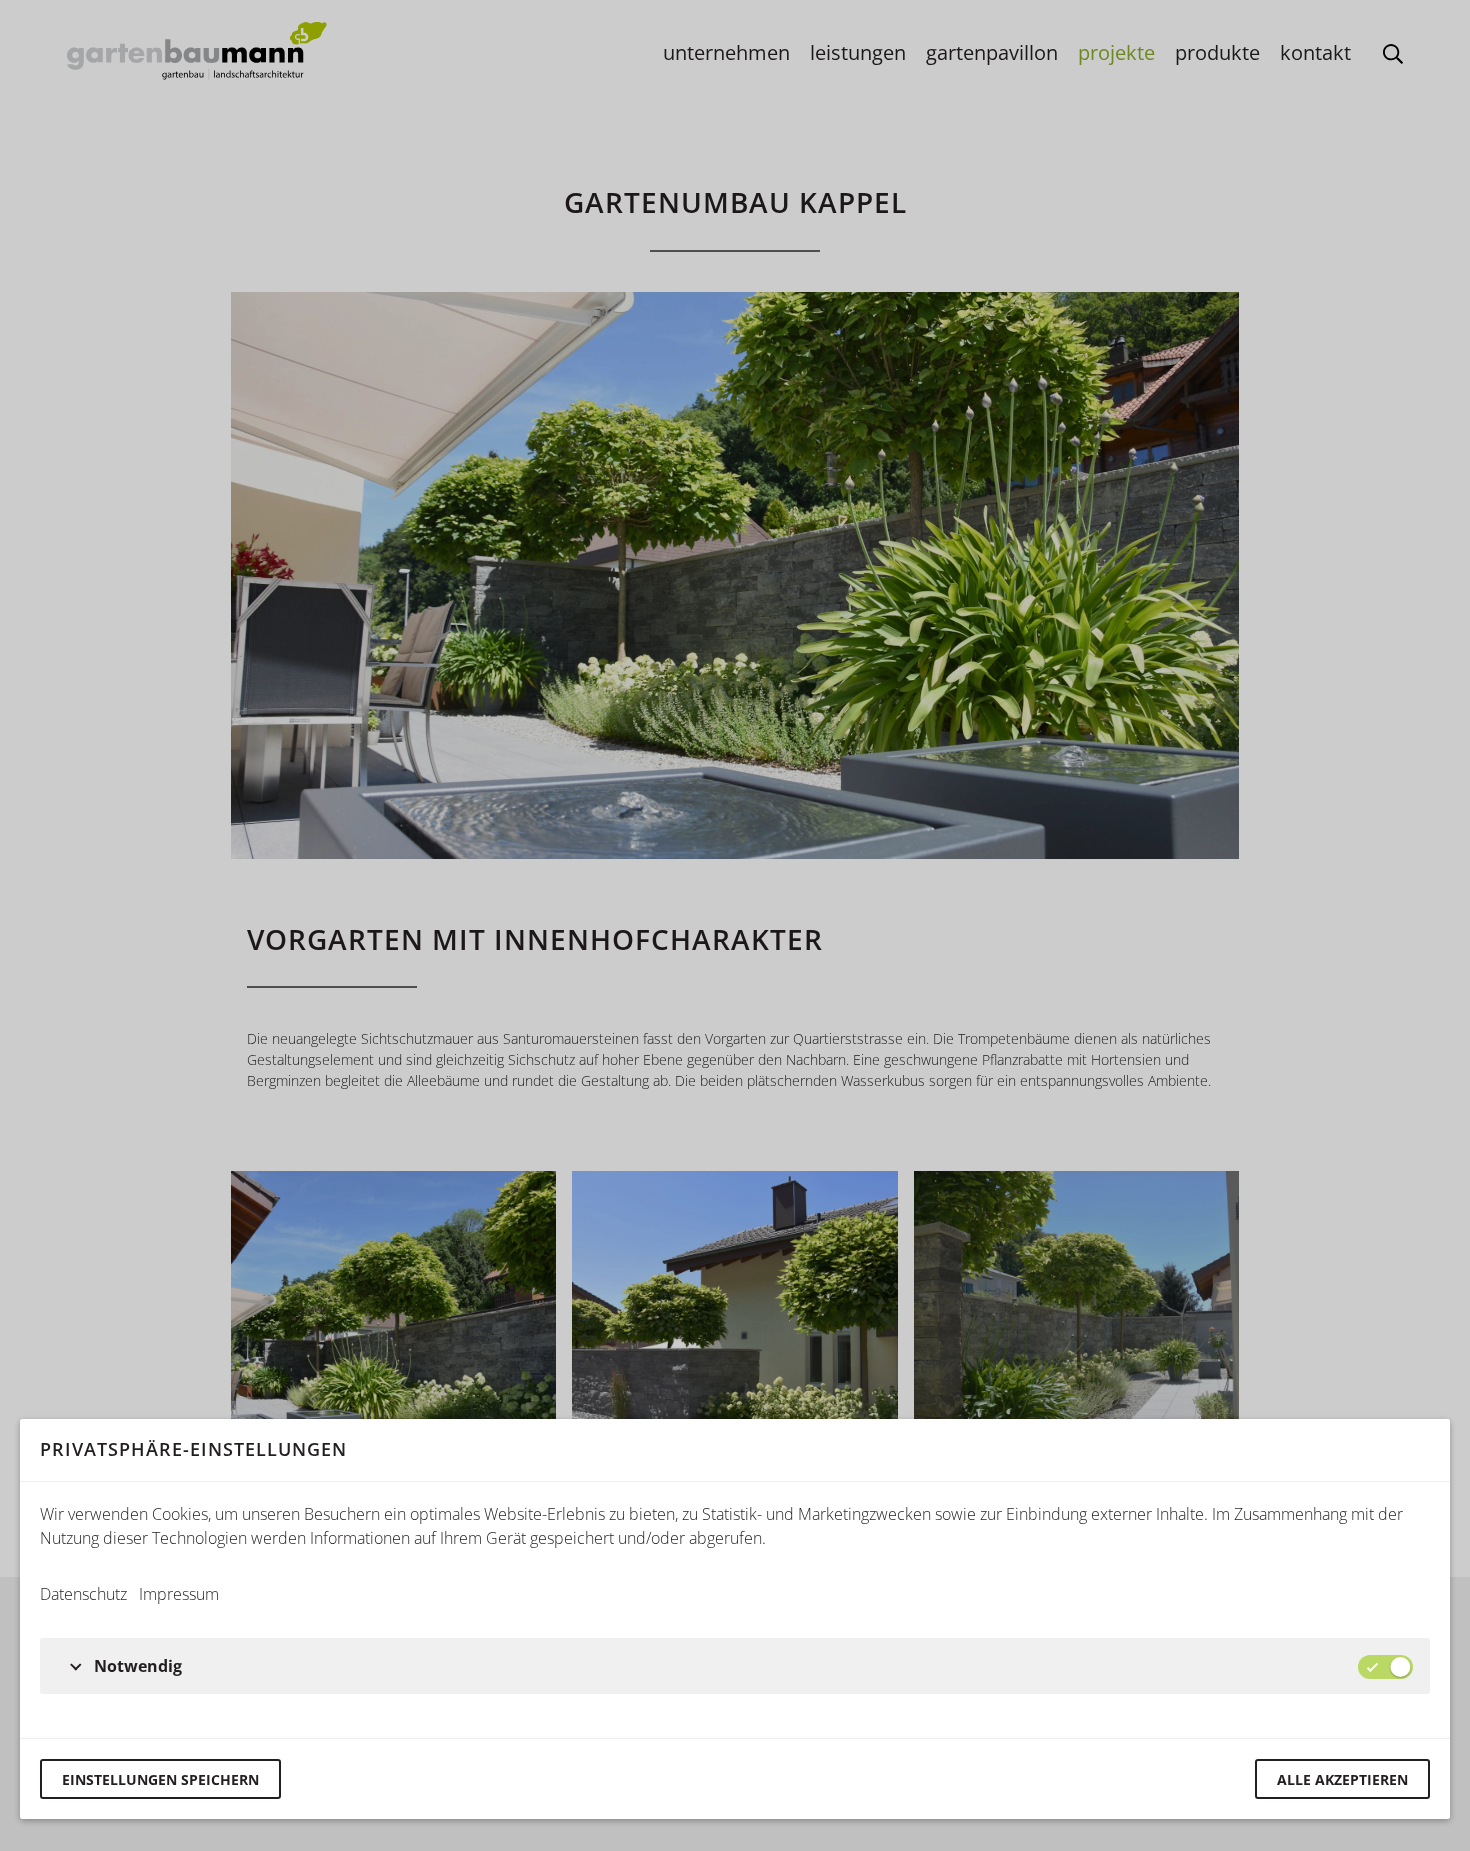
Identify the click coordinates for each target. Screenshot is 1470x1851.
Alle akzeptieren (1342, 1779)
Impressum (179, 1594)
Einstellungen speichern (160, 1779)
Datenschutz (83, 1594)
